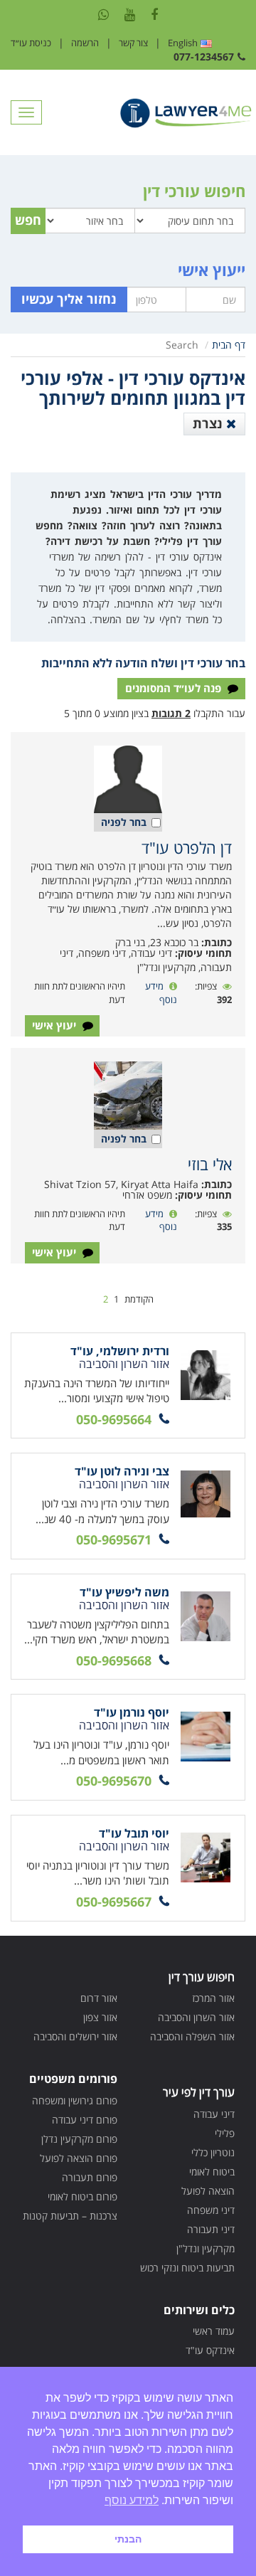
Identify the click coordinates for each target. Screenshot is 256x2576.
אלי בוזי (210, 1164)
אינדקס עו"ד (210, 2350)
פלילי (225, 2133)
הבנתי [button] (128, 2539)
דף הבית (229, 345)
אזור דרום (99, 1998)
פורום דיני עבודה (85, 2120)
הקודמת (139, 1299)
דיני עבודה (214, 2114)
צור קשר (133, 43)
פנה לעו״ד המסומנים (175, 688)
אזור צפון (100, 2017)
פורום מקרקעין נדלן (79, 2139)
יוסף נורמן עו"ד (132, 1712)
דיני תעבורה (211, 2229)
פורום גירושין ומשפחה (75, 2100)
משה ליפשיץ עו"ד (124, 1592)
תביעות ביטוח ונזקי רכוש (187, 2268)
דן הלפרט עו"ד (187, 847)
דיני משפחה (211, 2210)
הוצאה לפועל (208, 2191)
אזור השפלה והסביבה (192, 2036)
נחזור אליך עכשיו (69, 299)
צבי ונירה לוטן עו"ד (122, 1471)
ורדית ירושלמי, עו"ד (120, 1351)
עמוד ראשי (214, 2331)
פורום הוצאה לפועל (79, 2158)
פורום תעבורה (90, 2177)
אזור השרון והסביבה (196, 2017)
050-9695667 (114, 1902)
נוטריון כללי (213, 2152)
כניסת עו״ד (31, 43)
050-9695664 (114, 1419)
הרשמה (85, 43)
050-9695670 (114, 1781)
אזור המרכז (213, 1998)
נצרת (209, 423)
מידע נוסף (161, 993)
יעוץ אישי (55, 1025)
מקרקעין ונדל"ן (206, 2248)
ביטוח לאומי (212, 2172)
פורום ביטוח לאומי (82, 2196)
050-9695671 (114, 1539)
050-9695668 (114, 1660)
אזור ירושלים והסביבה (75, 2036)
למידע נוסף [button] (132, 2500)
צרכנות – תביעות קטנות (70, 2216)
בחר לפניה (124, 822)
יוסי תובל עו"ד (134, 1833)
